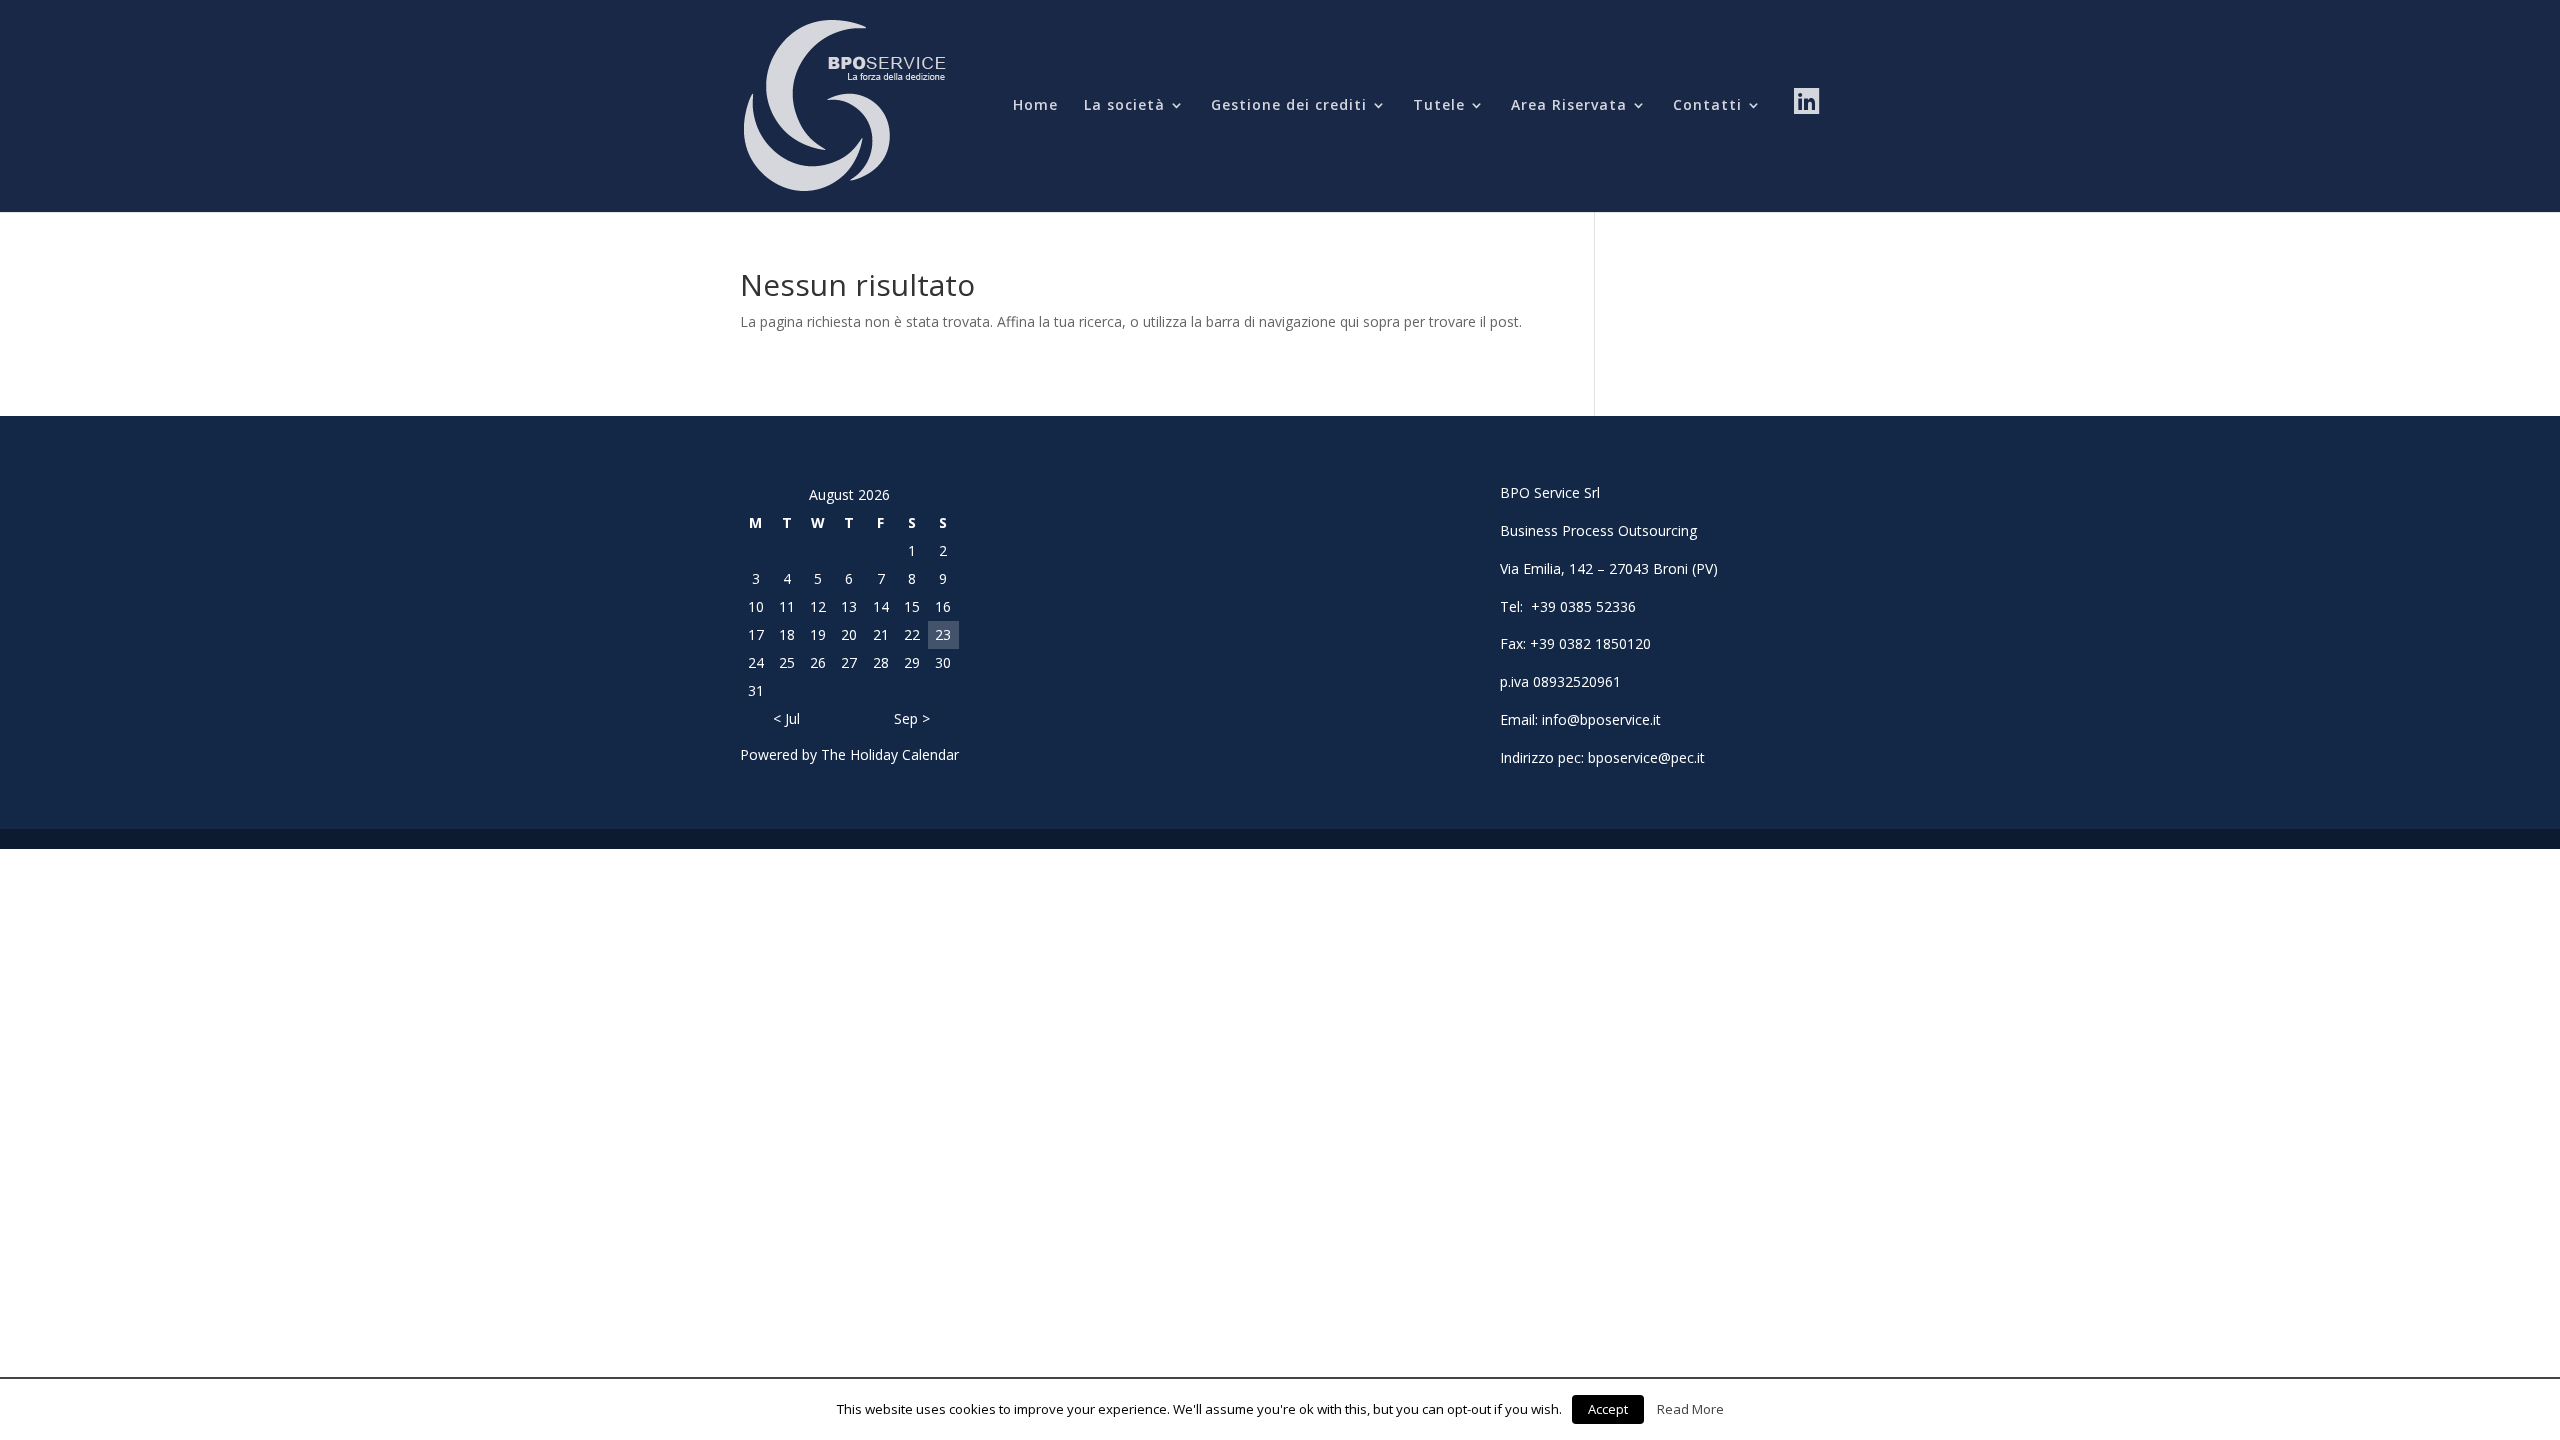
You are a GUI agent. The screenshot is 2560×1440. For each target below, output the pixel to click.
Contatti (1707, 106)
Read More (1690, 1409)
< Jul (786, 718)
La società (1124, 106)
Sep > (912, 718)
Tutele (1439, 106)
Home (1035, 106)
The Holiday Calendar (890, 754)
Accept (1608, 1409)
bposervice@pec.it (1646, 757)
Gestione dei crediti (1289, 106)
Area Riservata (1569, 106)
